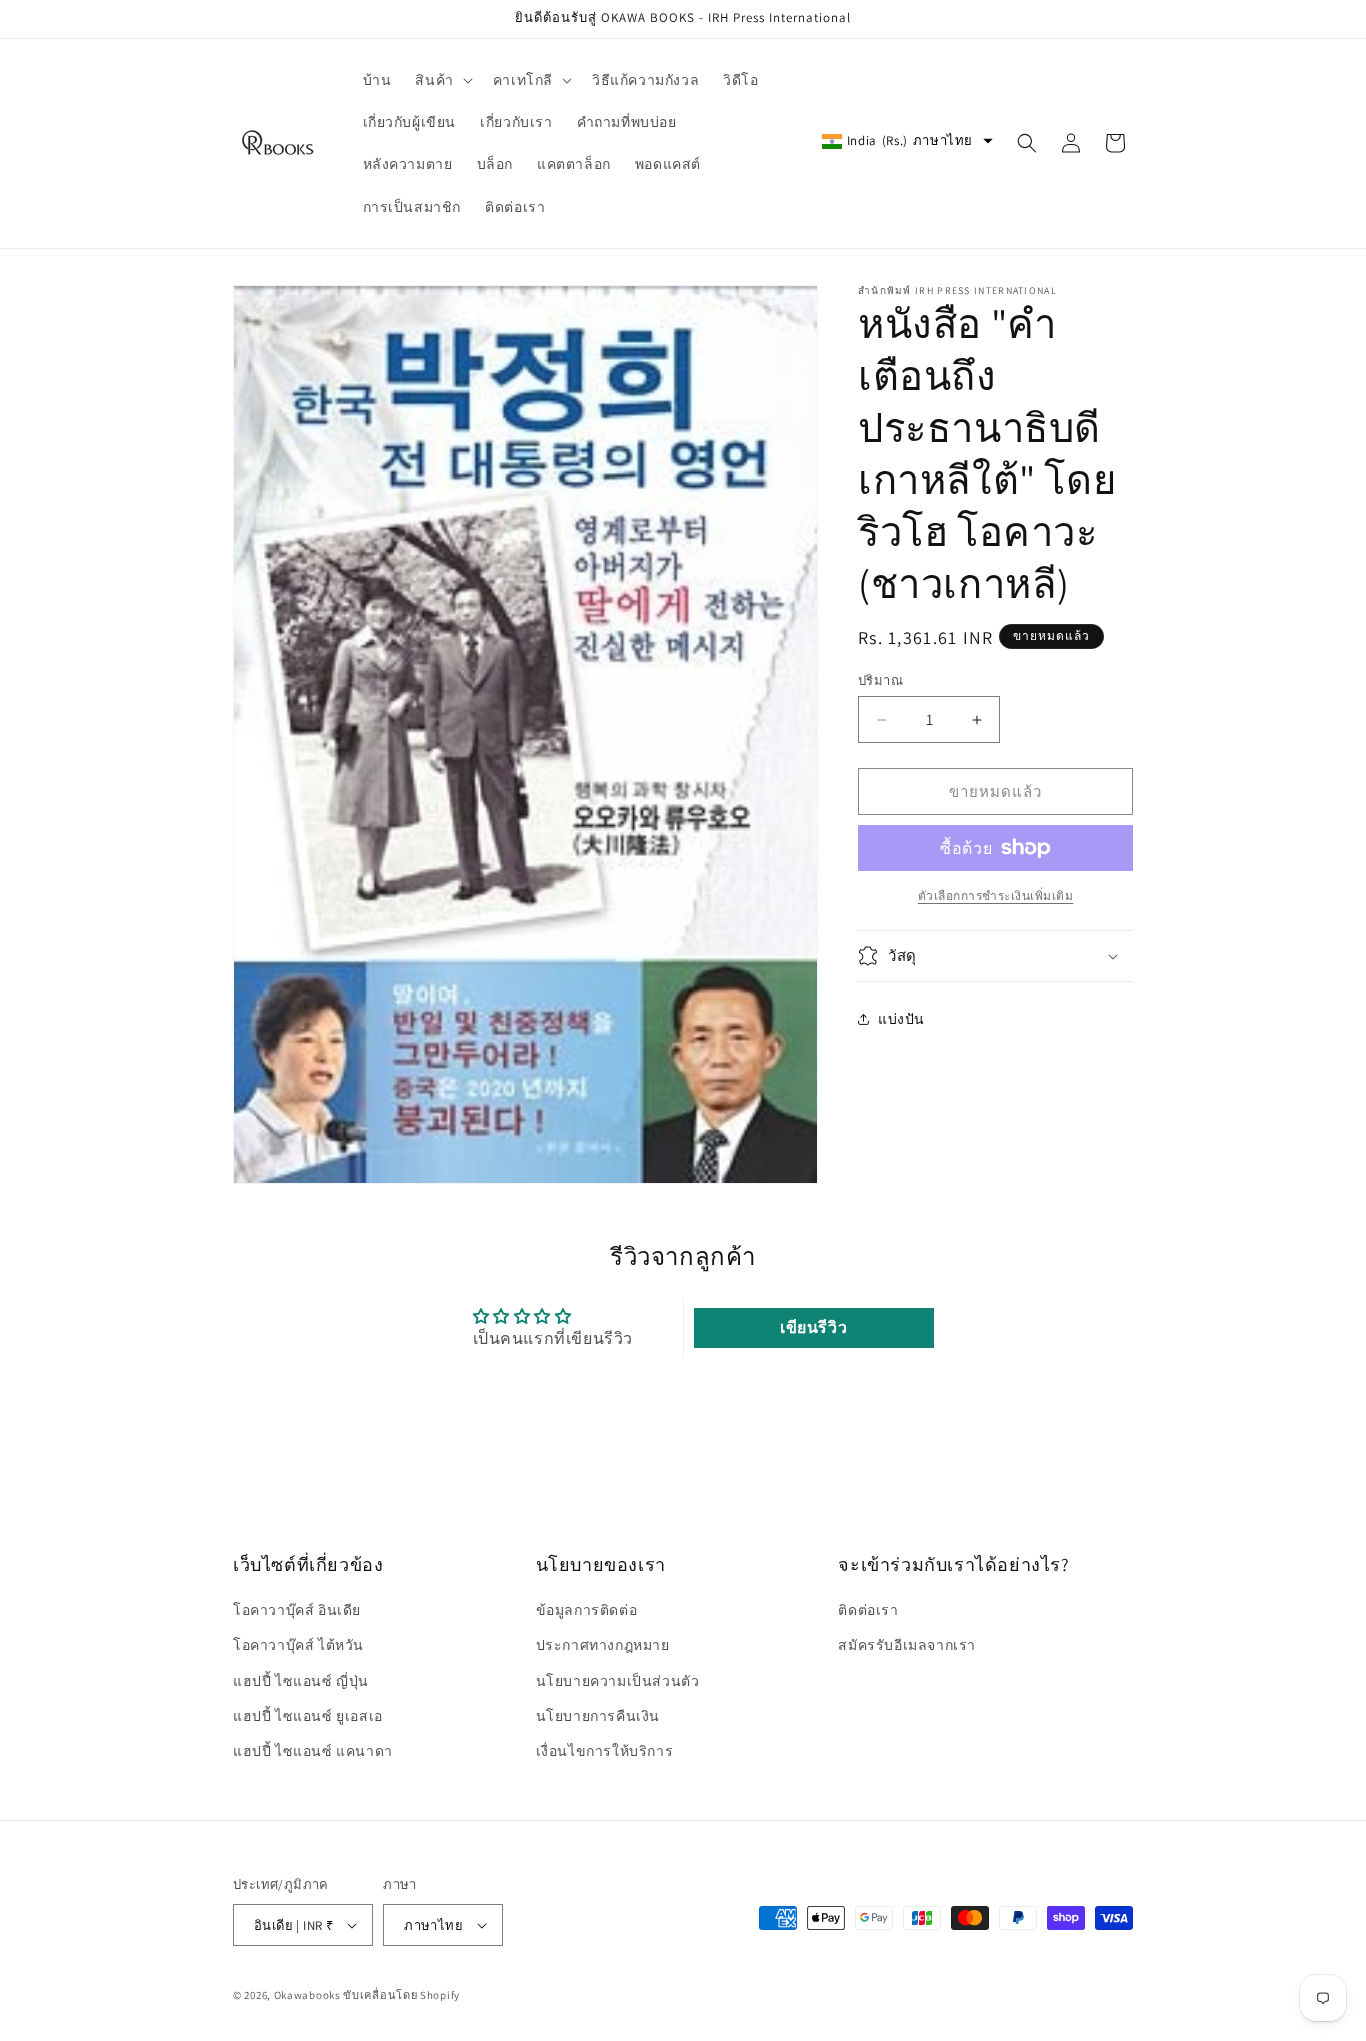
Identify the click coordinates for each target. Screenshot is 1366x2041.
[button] (441, 80)
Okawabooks (307, 1995)
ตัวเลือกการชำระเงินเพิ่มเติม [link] (996, 895)
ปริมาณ (880, 680)
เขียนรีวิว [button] (813, 1326)
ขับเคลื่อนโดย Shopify (401, 1995)
